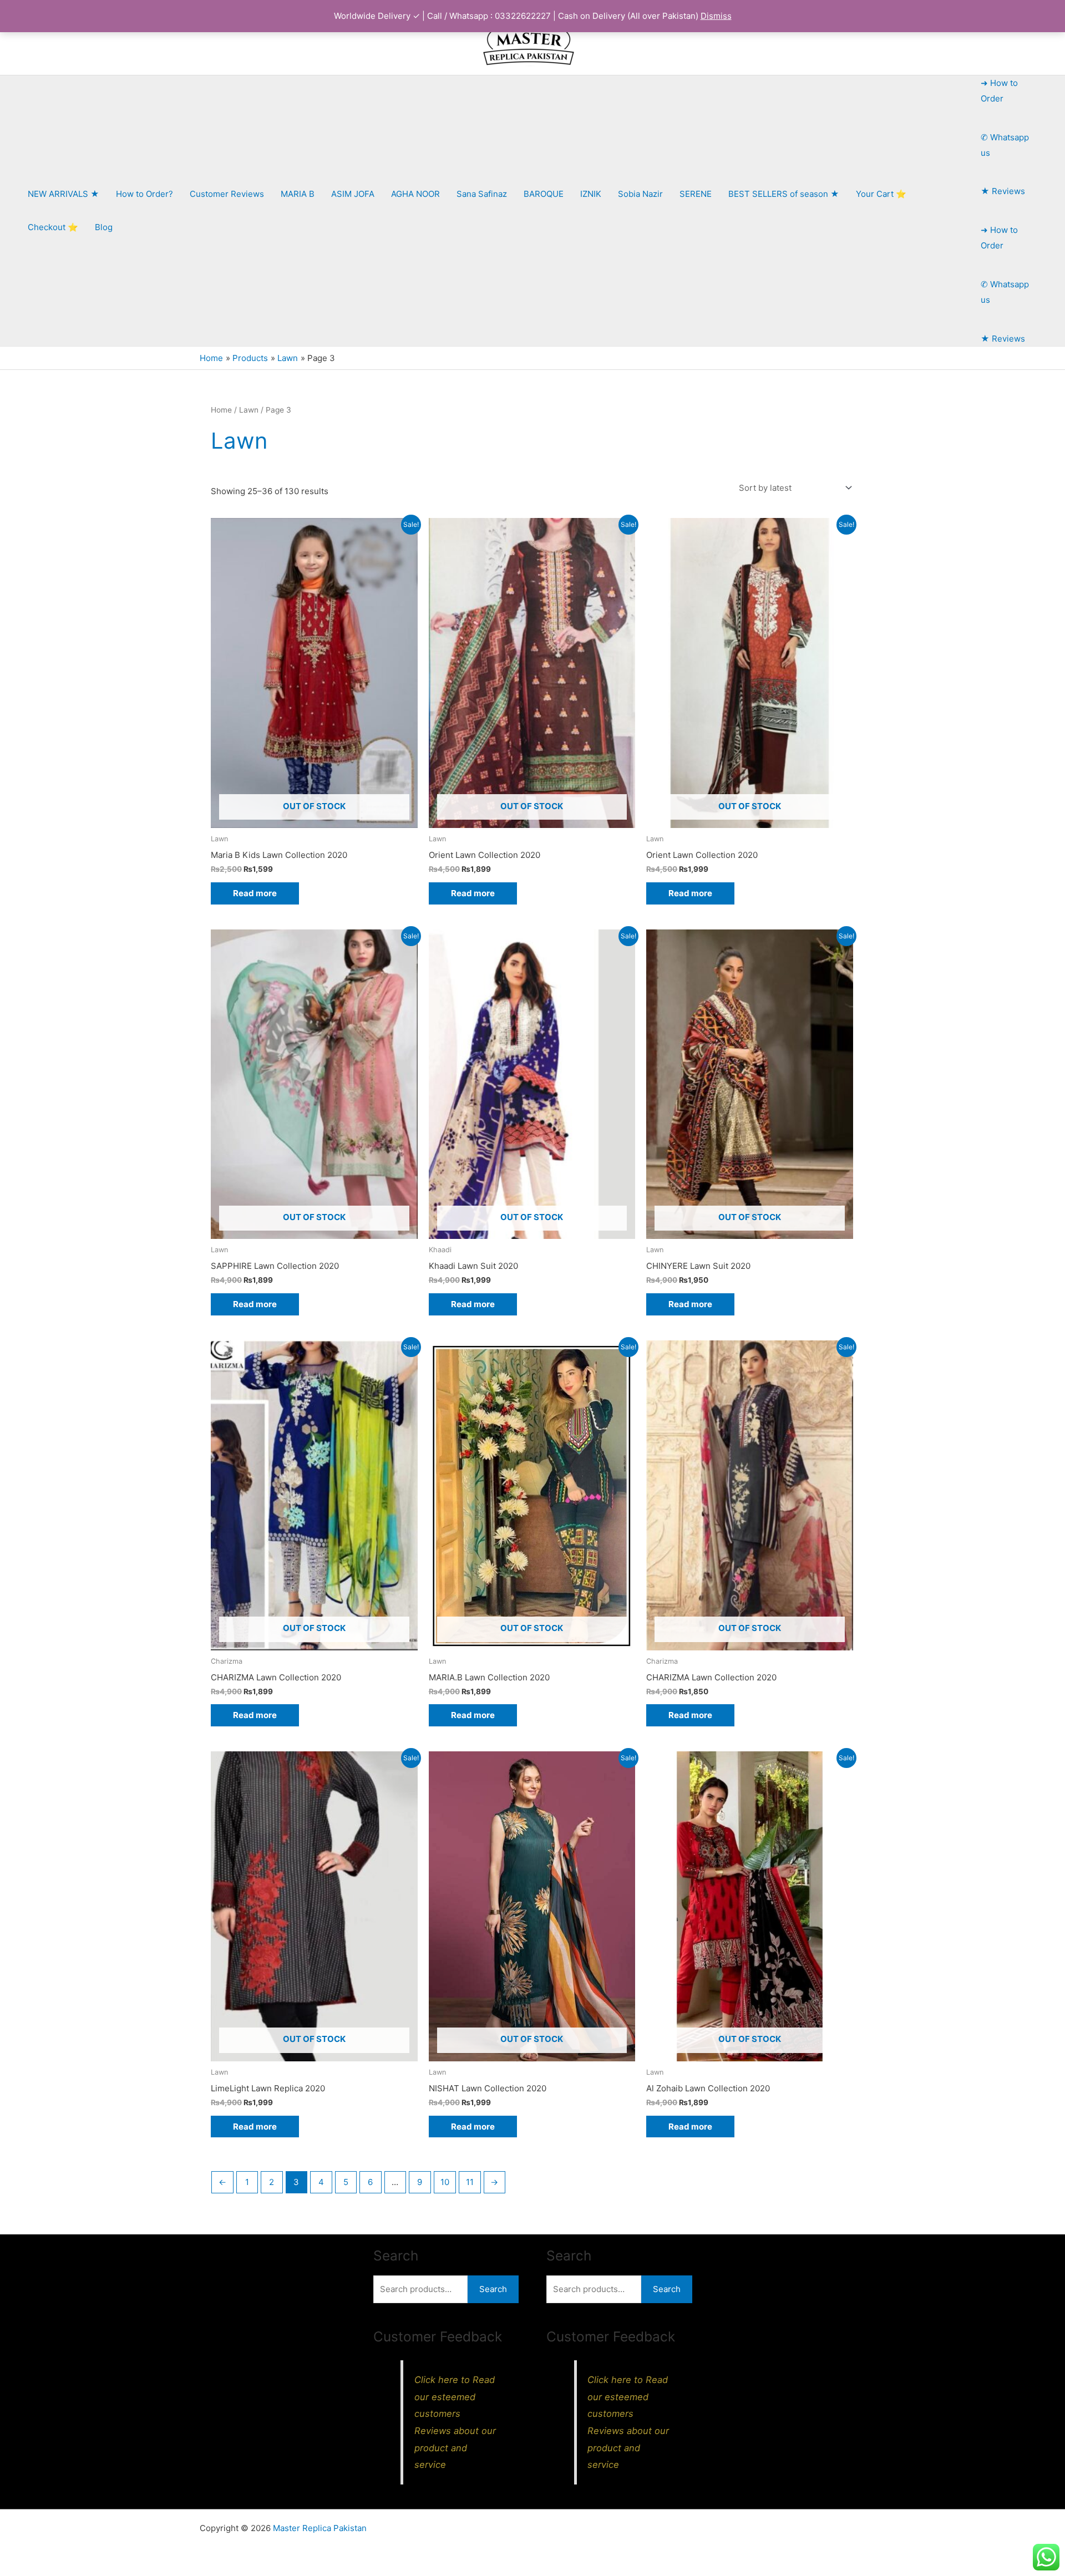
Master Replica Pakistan (320, 2528)
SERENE (696, 194)
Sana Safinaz (482, 194)
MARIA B (298, 194)
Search (493, 2289)
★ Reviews (1003, 191)
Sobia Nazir (640, 194)
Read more (255, 893)
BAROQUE (544, 194)
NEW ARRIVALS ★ (64, 194)
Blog (104, 227)
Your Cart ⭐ (881, 194)
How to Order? (144, 194)
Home (221, 410)
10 (445, 2182)
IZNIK (591, 194)
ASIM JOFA (353, 194)
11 (470, 2182)
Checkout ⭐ (53, 227)
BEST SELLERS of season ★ (784, 194)
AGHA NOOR (415, 194)
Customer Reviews (227, 194)
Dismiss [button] (716, 16)
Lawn (249, 410)
